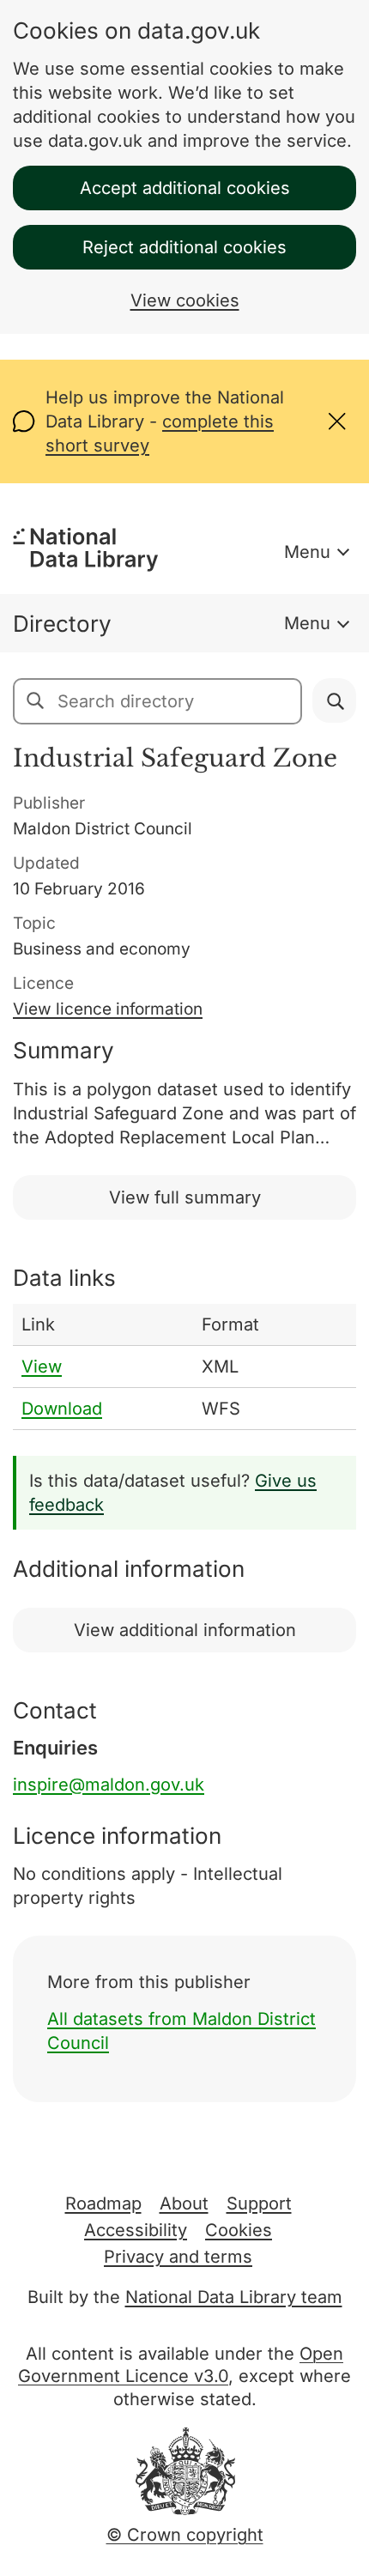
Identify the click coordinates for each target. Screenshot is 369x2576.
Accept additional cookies (185, 188)
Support (259, 2203)
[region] (184, 1367)
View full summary (185, 1197)
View (42, 1367)
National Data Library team (234, 2297)
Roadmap (103, 2203)
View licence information (108, 1009)
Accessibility (136, 2230)
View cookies (185, 300)
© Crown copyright (185, 2535)
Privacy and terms (178, 2257)
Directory (62, 624)
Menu (307, 552)
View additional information (185, 1630)
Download (62, 1409)
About (184, 2203)
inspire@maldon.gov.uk (109, 1785)
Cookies (239, 2230)
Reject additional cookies (184, 247)
